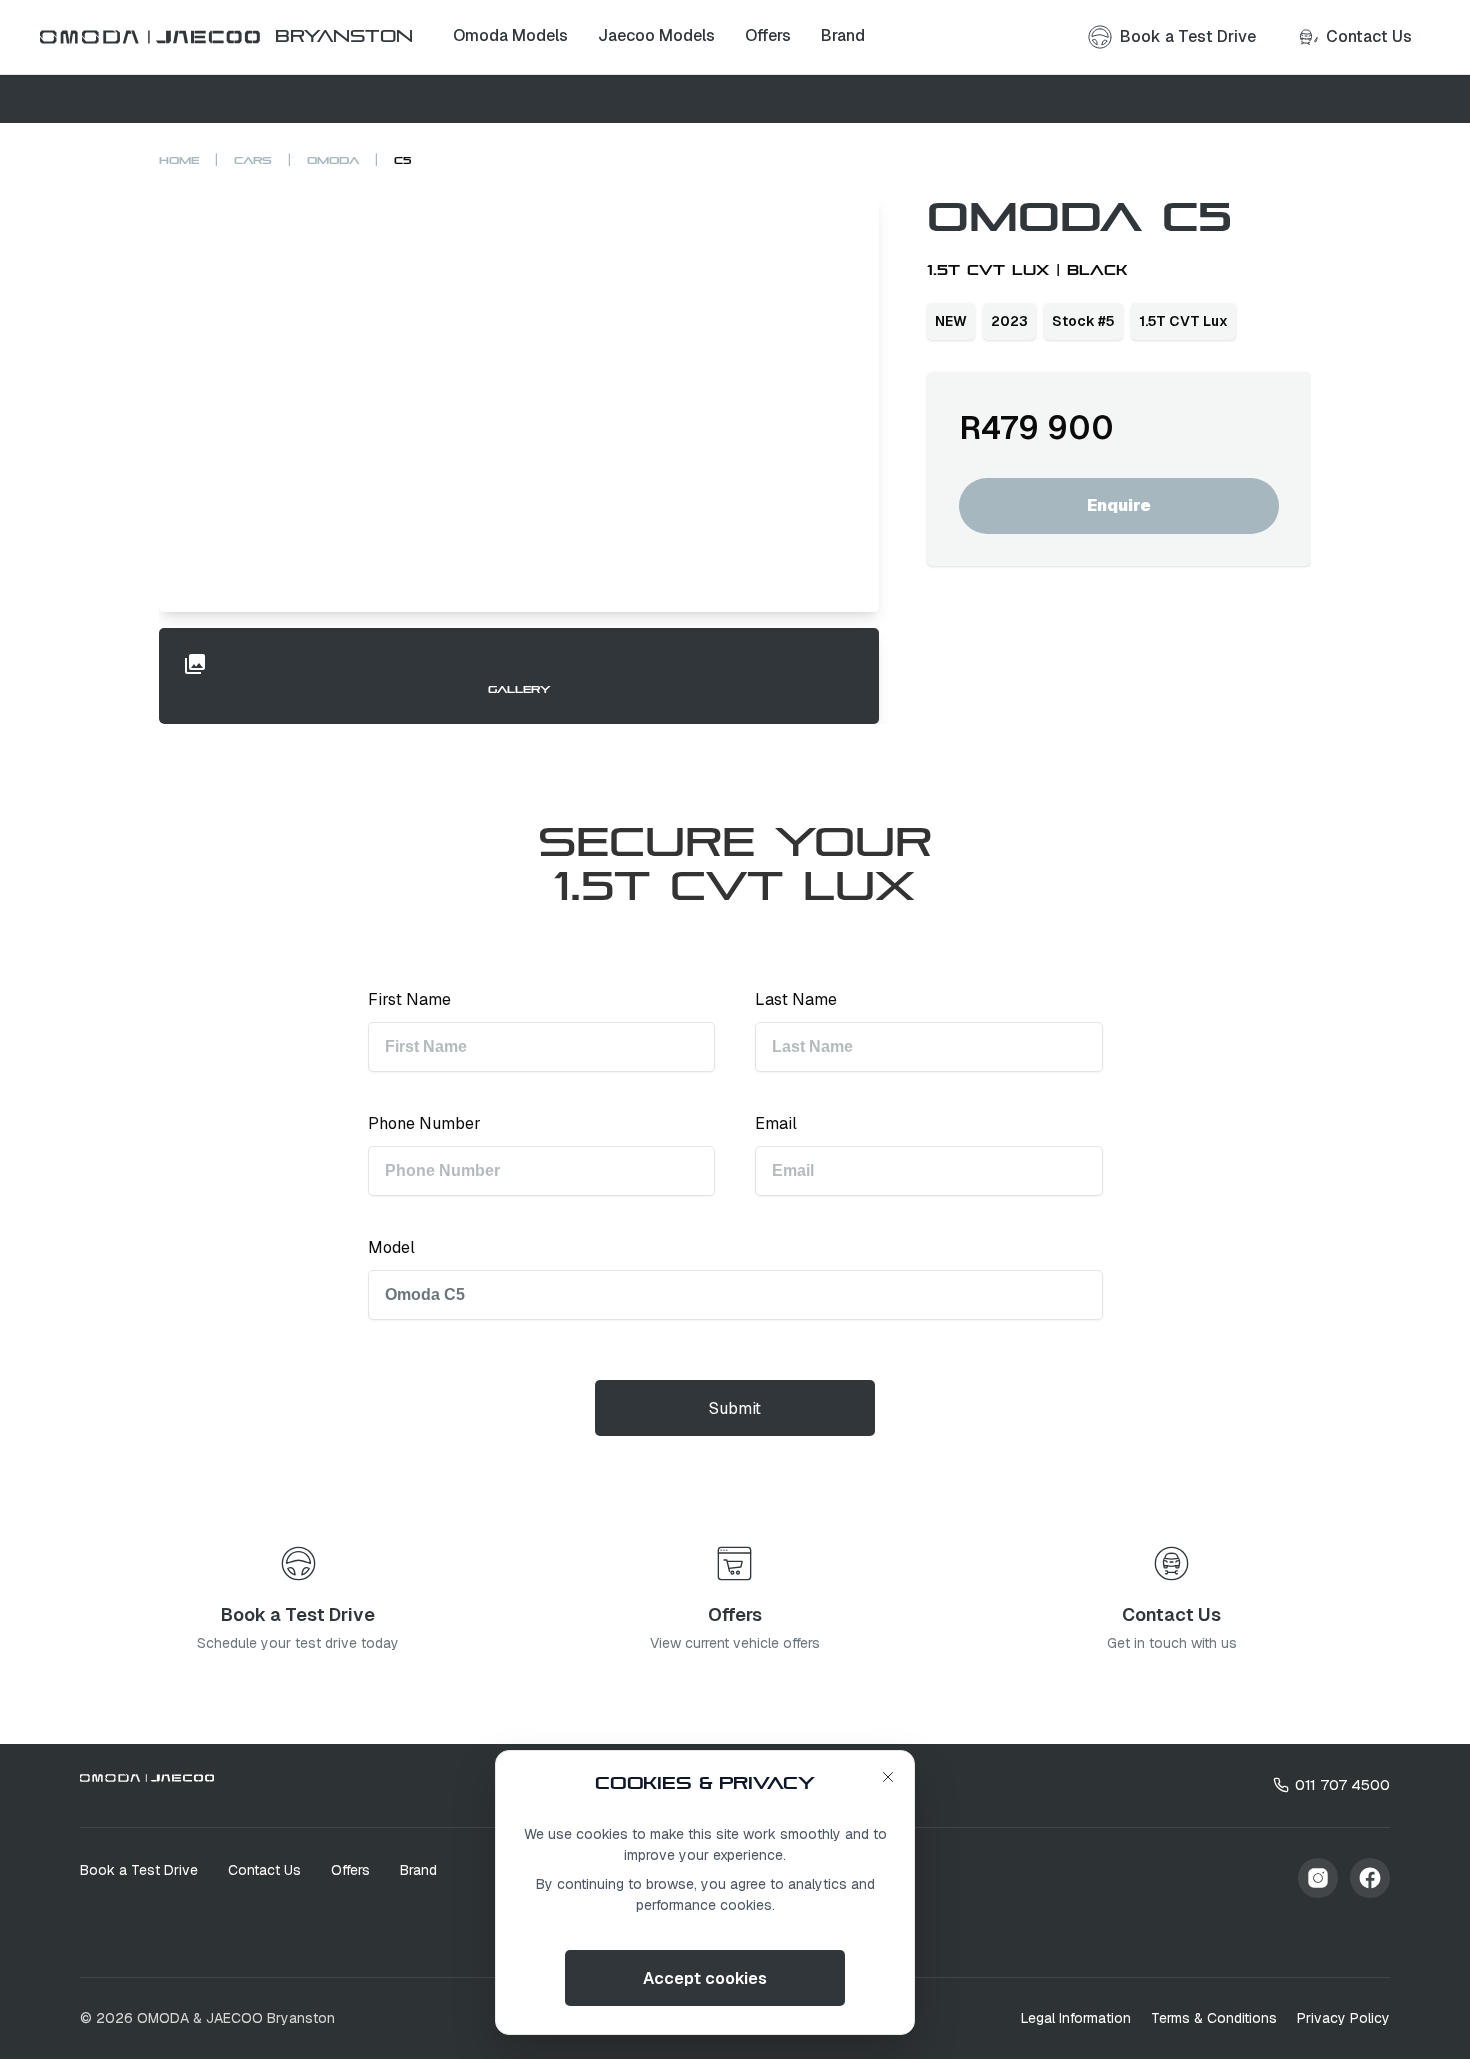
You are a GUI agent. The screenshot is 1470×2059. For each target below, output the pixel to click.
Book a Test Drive (139, 1870)
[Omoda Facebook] (1370, 1878)
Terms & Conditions (1214, 2018)
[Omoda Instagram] (1318, 1878)
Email (776, 1123)
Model (391, 1247)
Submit (735, 1408)
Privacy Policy (1343, 2018)
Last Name (796, 999)
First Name (409, 999)
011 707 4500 (1342, 1784)
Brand (418, 1870)
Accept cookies (705, 1978)
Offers (350, 1870)
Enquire (1119, 505)
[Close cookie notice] (888, 1777)
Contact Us (264, 1870)
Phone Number (424, 1123)
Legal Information (1076, 2018)
